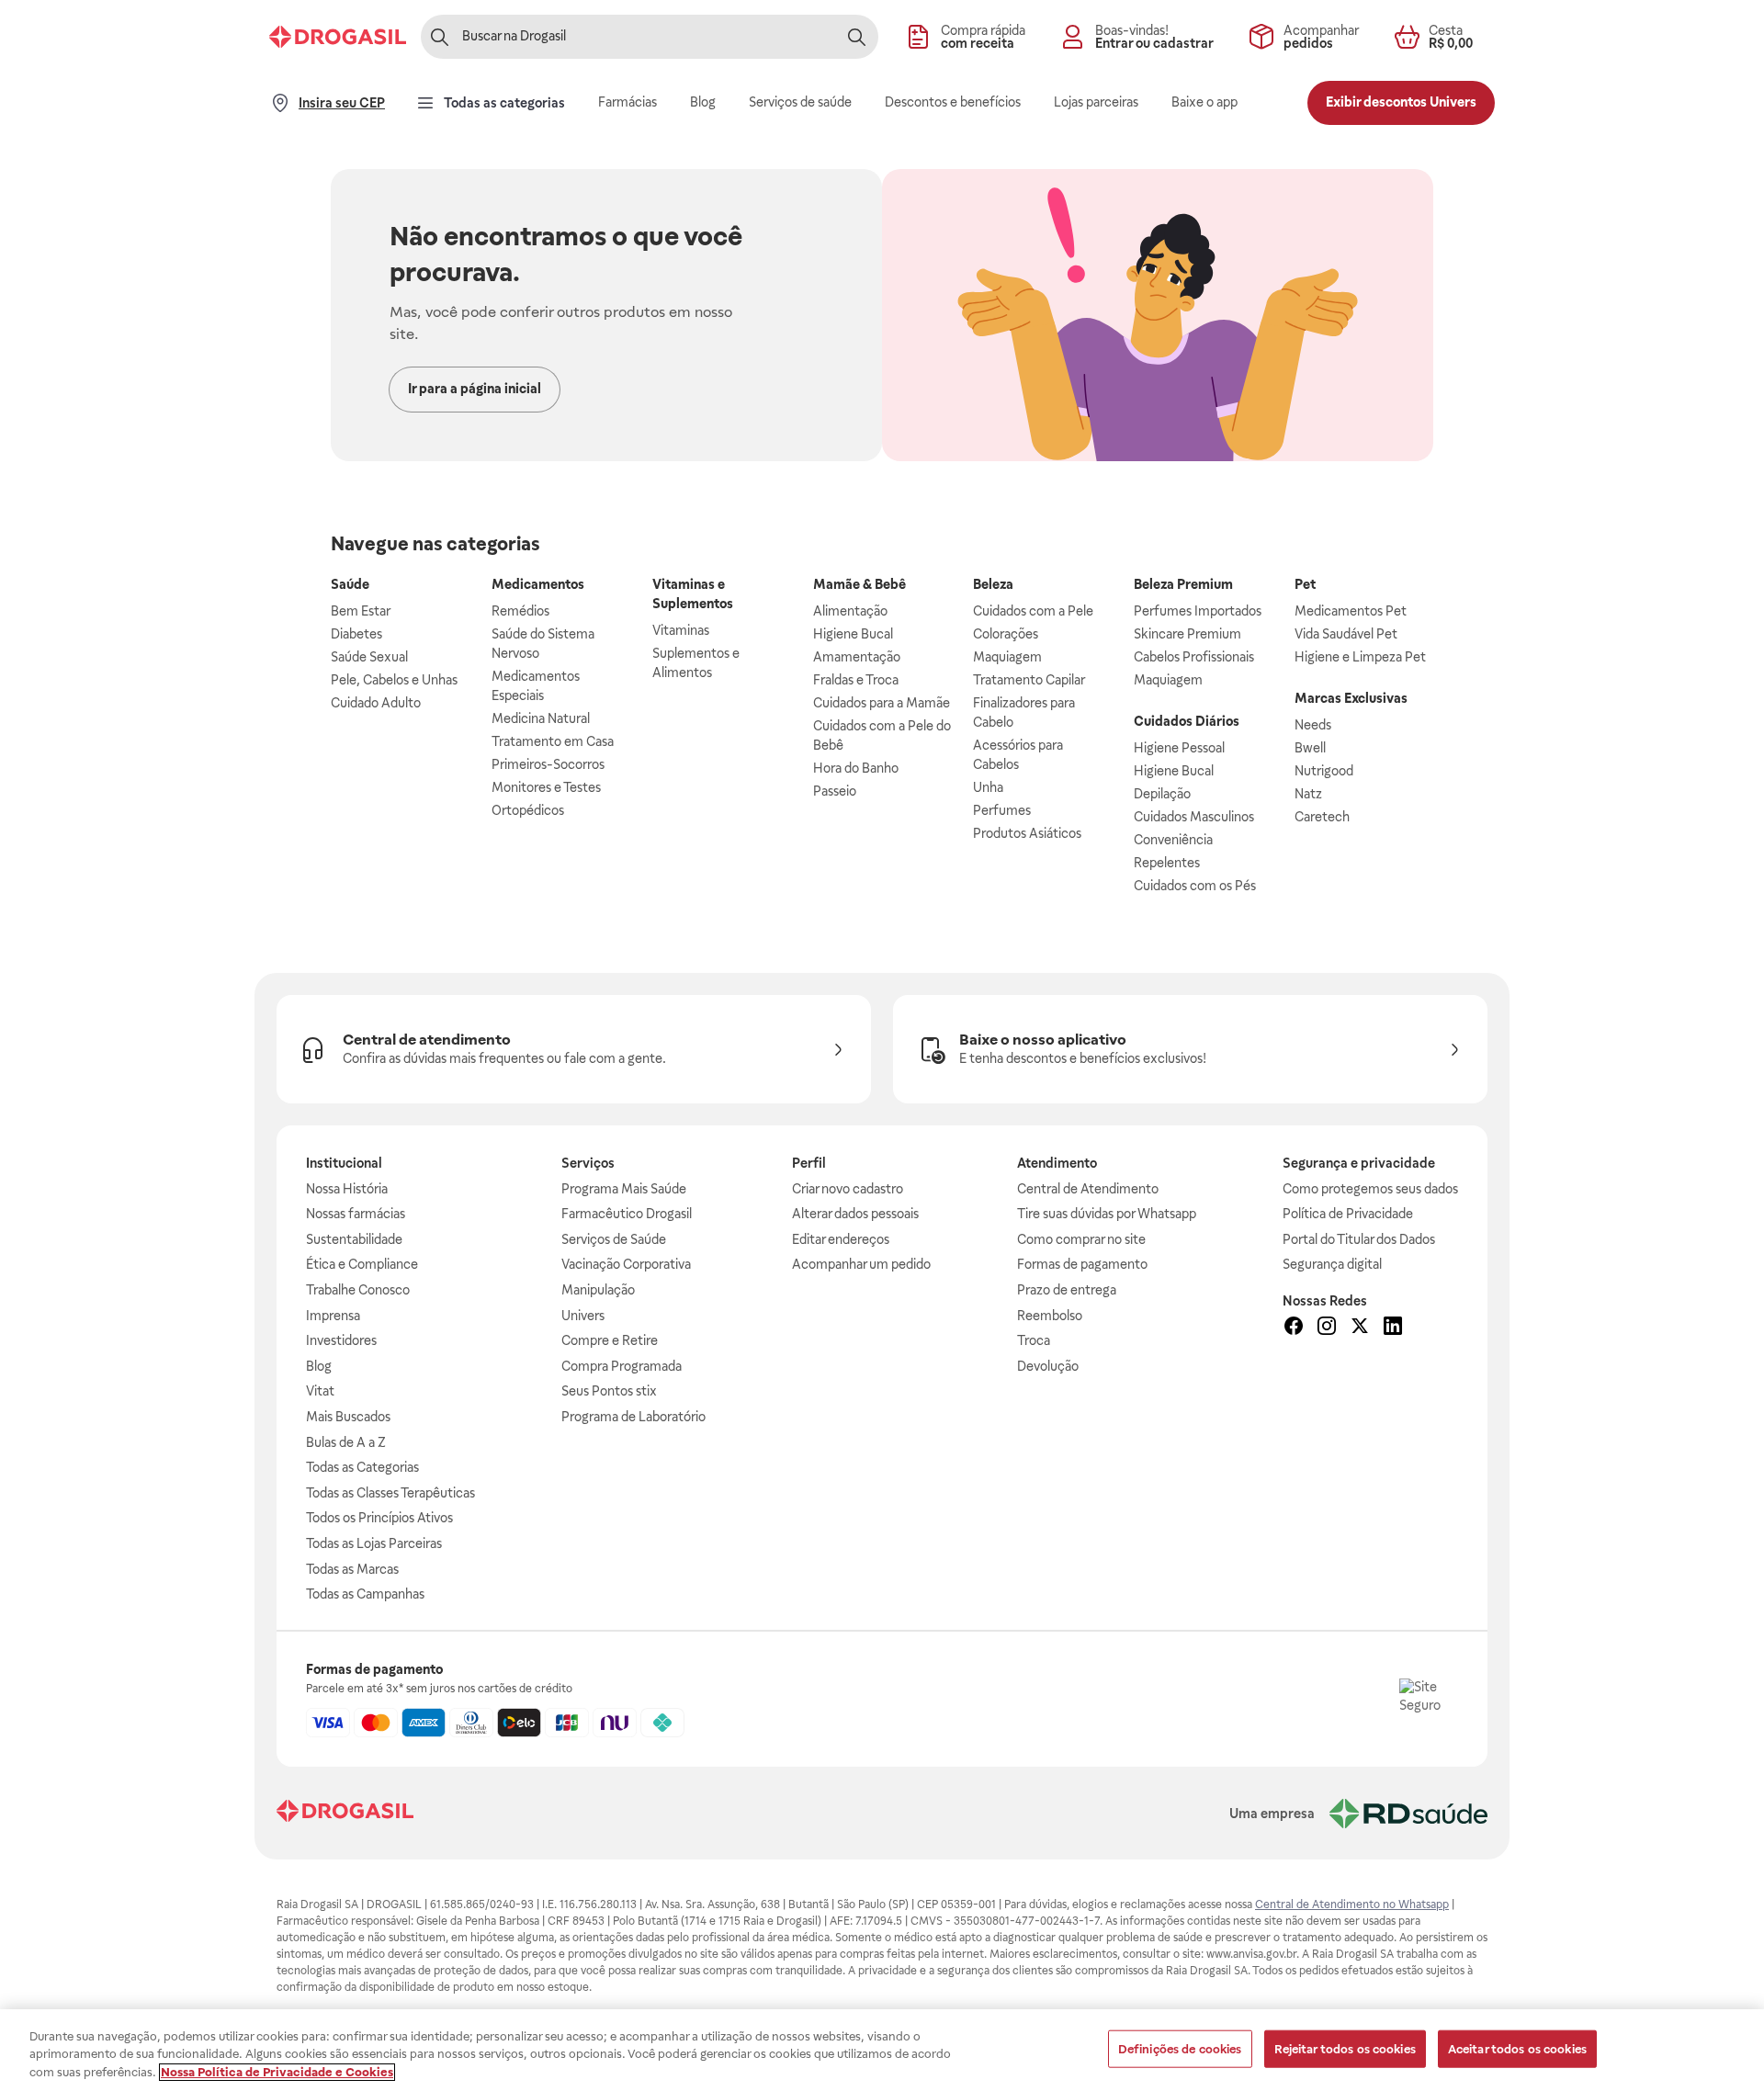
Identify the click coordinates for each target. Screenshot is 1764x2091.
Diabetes (356, 634)
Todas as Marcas (352, 1569)
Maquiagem (1007, 657)
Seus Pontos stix (609, 1391)
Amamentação (857, 657)
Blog (319, 1366)
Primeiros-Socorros (548, 764)
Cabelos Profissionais (1194, 657)
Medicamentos (538, 584)
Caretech (1322, 817)
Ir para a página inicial (475, 389)
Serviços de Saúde (614, 1239)
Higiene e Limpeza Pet (1360, 657)
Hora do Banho (856, 768)
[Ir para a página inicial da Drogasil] (338, 37)
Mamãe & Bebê (859, 584)
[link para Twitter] (1360, 1328)
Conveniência (1173, 840)
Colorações (1006, 634)
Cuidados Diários (1187, 721)
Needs (1313, 725)
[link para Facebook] (1294, 1328)
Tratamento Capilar (1029, 680)
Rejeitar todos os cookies (1345, 2048)
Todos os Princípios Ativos (379, 1518)
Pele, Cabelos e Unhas (394, 680)
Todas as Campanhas (365, 1594)
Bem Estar (361, 611)
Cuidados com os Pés (1195, 886)
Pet (1305, 584)
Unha (988, 787)
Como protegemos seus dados (1370, 1189)
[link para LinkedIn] (1393, 1328)
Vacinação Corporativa (626, 1264)
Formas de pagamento (1082, 1264)
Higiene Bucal (853, 634)
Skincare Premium (1187, 634)
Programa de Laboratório (633, 1417)
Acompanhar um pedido (861, 1264)
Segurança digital (1332, 1264)
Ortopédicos (528, 810)
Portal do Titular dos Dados (1359, 1239)
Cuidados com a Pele (1033, 611)
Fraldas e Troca (856, 680)
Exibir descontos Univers (1401, 102)
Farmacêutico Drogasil (627, 1214)
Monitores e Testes (546, 787)
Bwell (1310, 748)
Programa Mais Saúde (624, 1189)
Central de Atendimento (1088, 1189)
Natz (1308, 794)
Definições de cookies (1180, 2048)
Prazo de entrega (1067, 1290)
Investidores (341, 1340)
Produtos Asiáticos (1027, 833)
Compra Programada (622, 1366)
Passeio (835, 791)
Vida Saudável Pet (1346, 634)
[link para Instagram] (1327, 1328)
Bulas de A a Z (346, 1442)
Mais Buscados (348, 1417)
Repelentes (1167, 863)
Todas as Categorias (362, 1467)
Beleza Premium (1183, 584)
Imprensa (333, 1316)
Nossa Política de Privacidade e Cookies (277, 2072)
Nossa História (347, 1189)
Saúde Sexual (369, 657)
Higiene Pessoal (1179, 748)
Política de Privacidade (1348, 1214)
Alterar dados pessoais (855, 1214)
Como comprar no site (1081, 1239)
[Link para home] (345, 1813)
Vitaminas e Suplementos (693, 594)
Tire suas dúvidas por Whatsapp (1107, 1214)
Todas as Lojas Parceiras (374, 1543)
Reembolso (1050, 1316)
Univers (583, 1316)
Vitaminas (681, 630)
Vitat (320, 1391)
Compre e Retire (610, 1340)
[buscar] (856, 37)
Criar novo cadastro (848, 1189)
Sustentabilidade (354, 1239)
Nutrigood (1324, 771)
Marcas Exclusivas (1351, 698)
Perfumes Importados (1198, 611)
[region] (882, 2050)
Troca (1034, 1340)
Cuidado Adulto (376, 703)
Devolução (1048, 1366)
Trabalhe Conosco (358, 1290)
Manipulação (598, 1290)
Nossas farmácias (356, 1214)
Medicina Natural (541, 718)
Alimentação (850, 611)
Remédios (520, 611)
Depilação (1162, 794)
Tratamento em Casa (553, 741)
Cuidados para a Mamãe (882, 703)
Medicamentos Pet (1351, 611)
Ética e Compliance (362, 1264)
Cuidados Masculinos (1194, 817)
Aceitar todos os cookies (1517, 2048)
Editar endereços (841, 1239)
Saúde (350, 584)
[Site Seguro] (1429, 1708)
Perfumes (1002, 810)
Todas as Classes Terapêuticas (390, 1493)
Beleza (993, 584)
